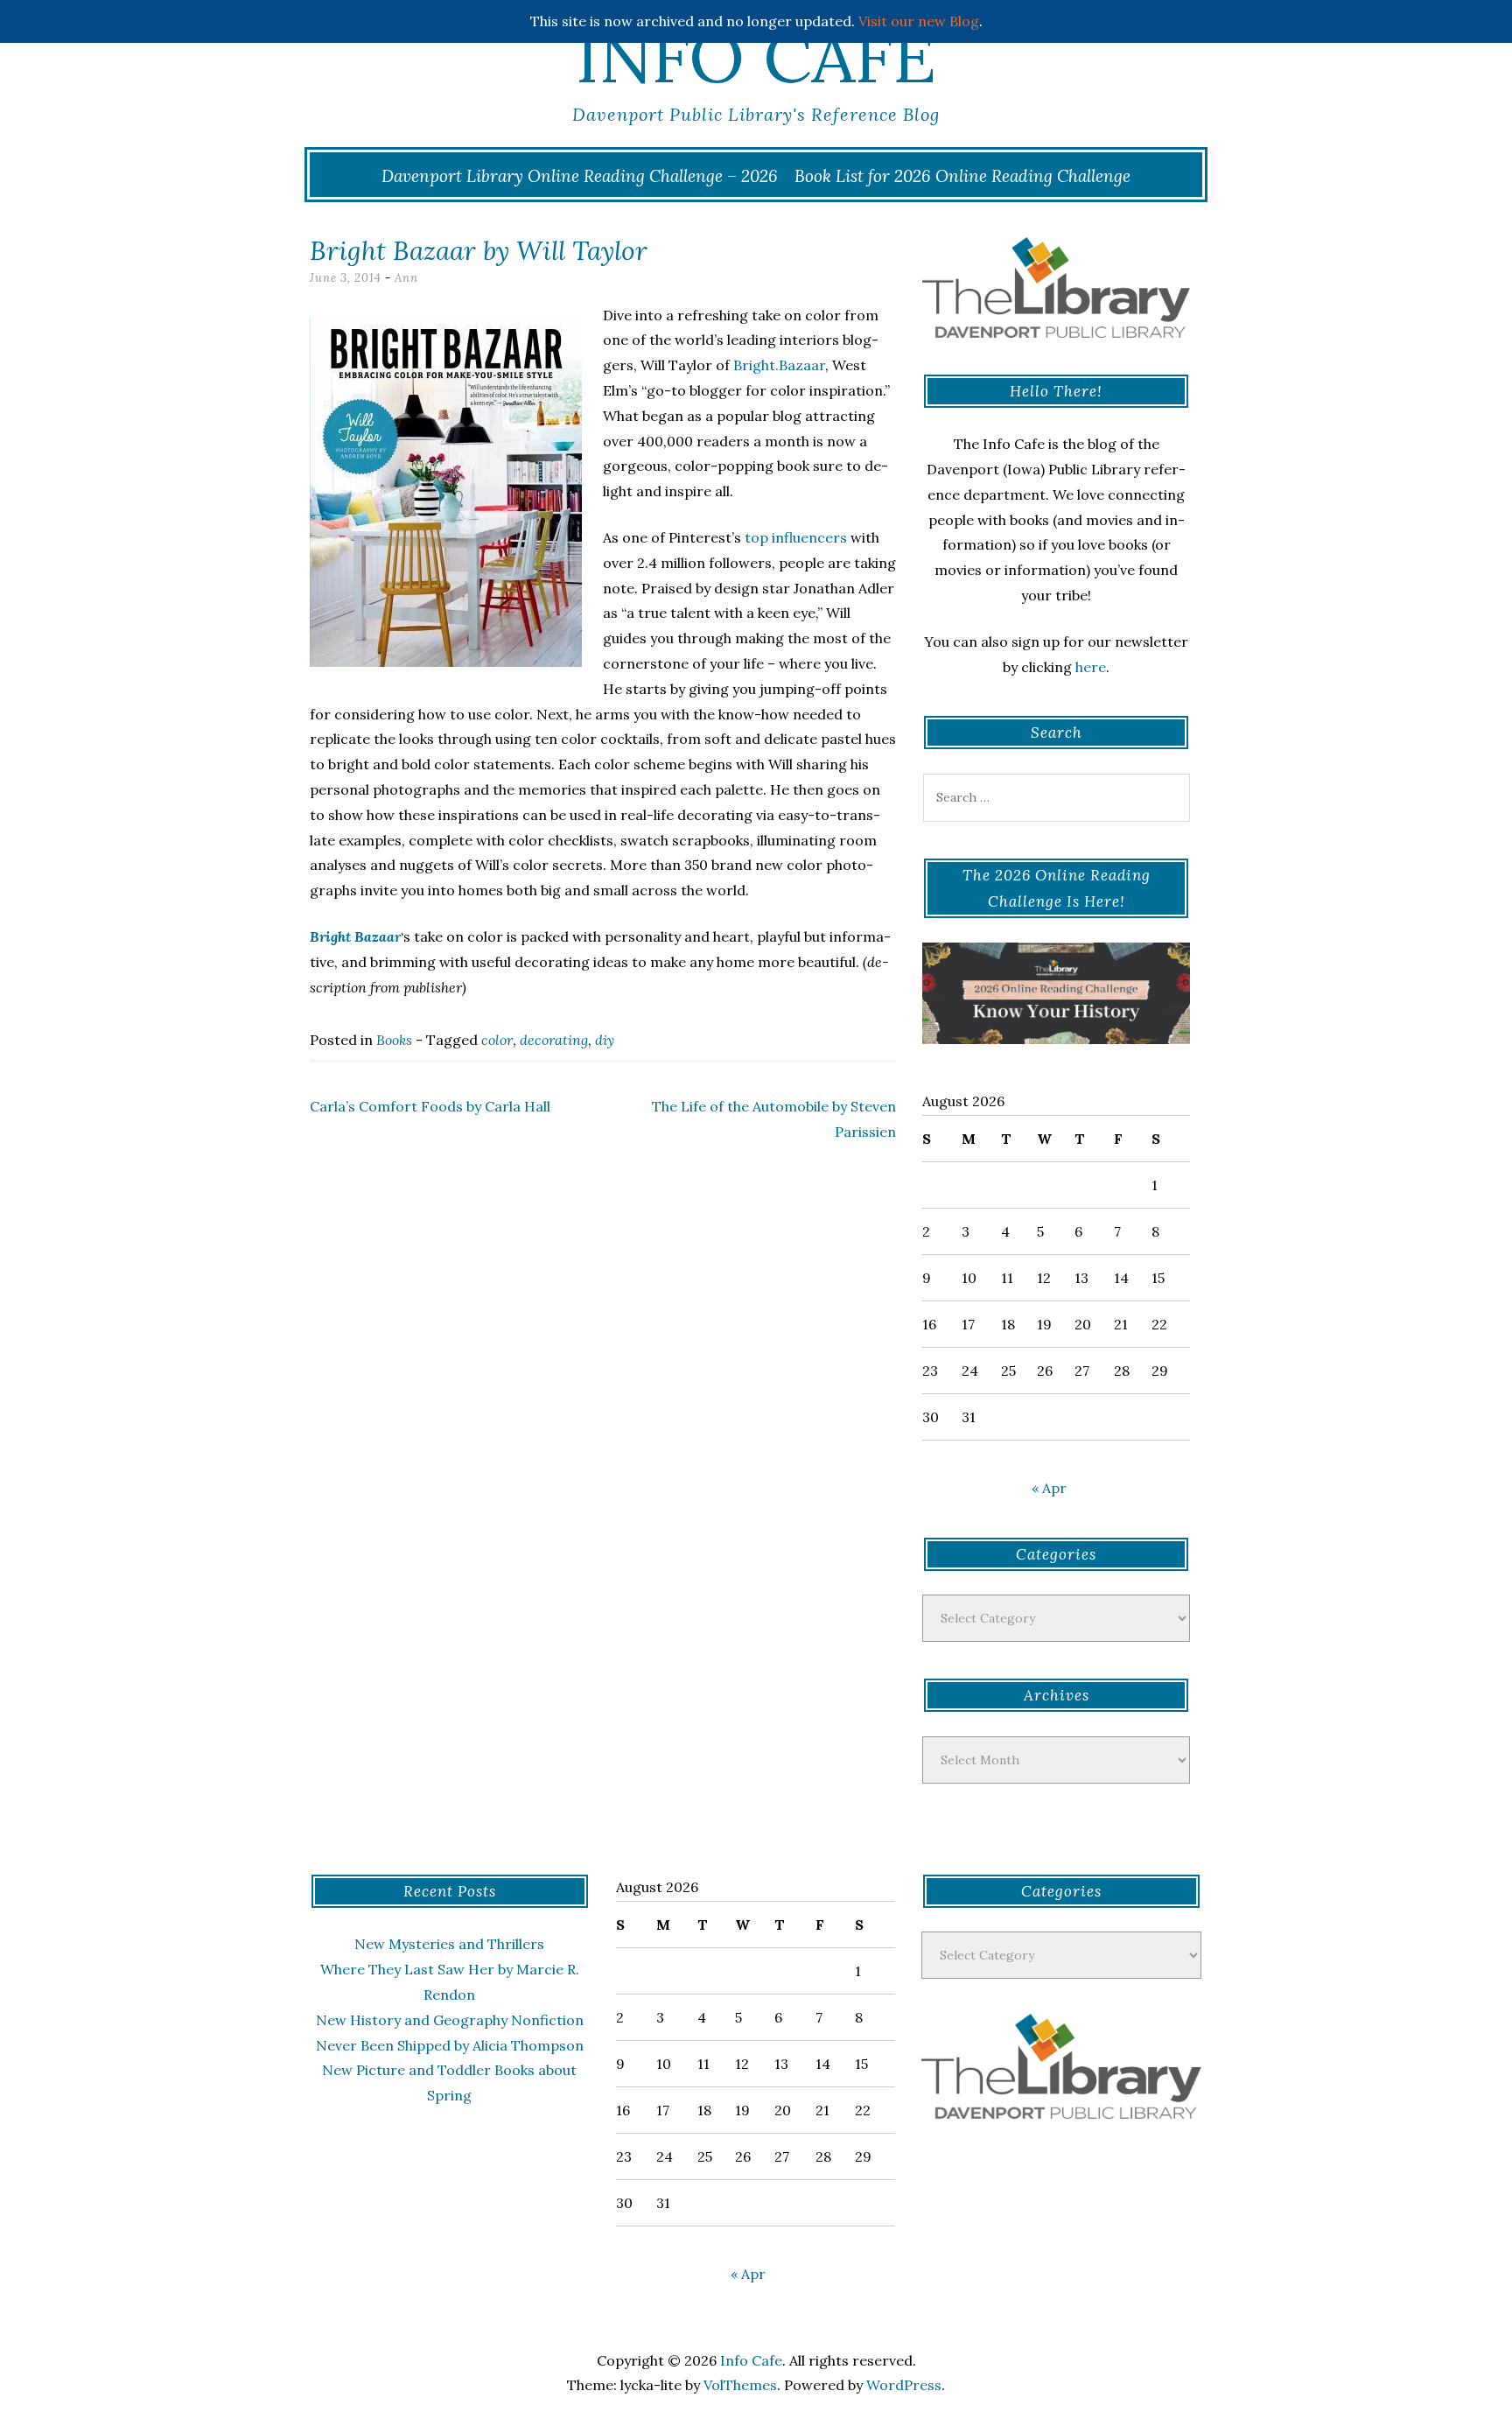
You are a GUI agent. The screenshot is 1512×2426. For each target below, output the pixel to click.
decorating (554, 1040)
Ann (406, 278)
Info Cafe (756, 57)
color (497, 1040)
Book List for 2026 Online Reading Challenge (962, 176)
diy (605, 1040)
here (1091, 667)
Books (394, 1040)
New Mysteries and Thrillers (449, 1944)
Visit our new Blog (919, 21)
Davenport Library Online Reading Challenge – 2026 (580, 176)
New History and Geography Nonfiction (450, 2020)
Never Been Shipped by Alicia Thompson (450, 2045)
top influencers (794, 537)
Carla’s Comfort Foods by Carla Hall (430, 1106)
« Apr (1049, 1488)
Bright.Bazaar (779, 365)
